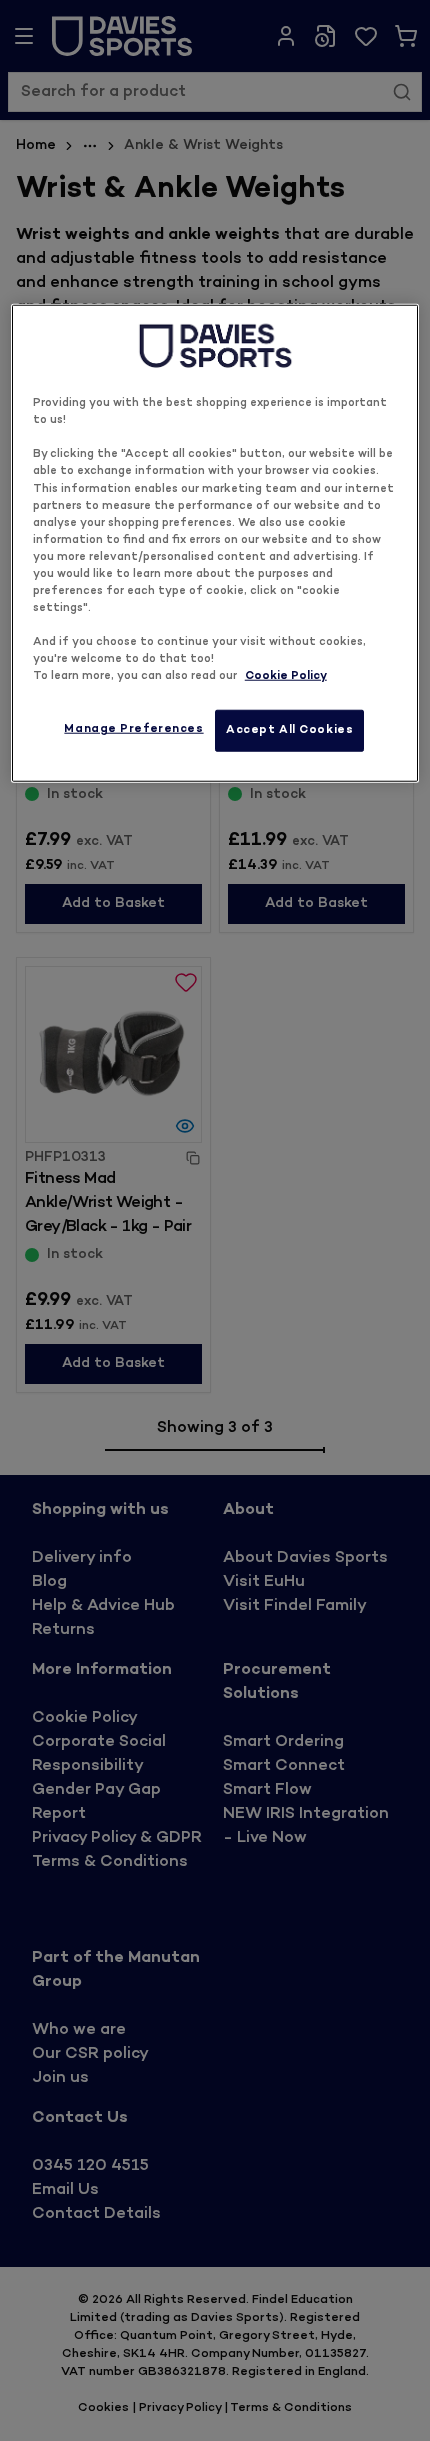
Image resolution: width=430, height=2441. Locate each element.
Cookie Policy (286, 676)
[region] (215, 543)
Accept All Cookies (289, 730)
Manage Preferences (133, 729)
